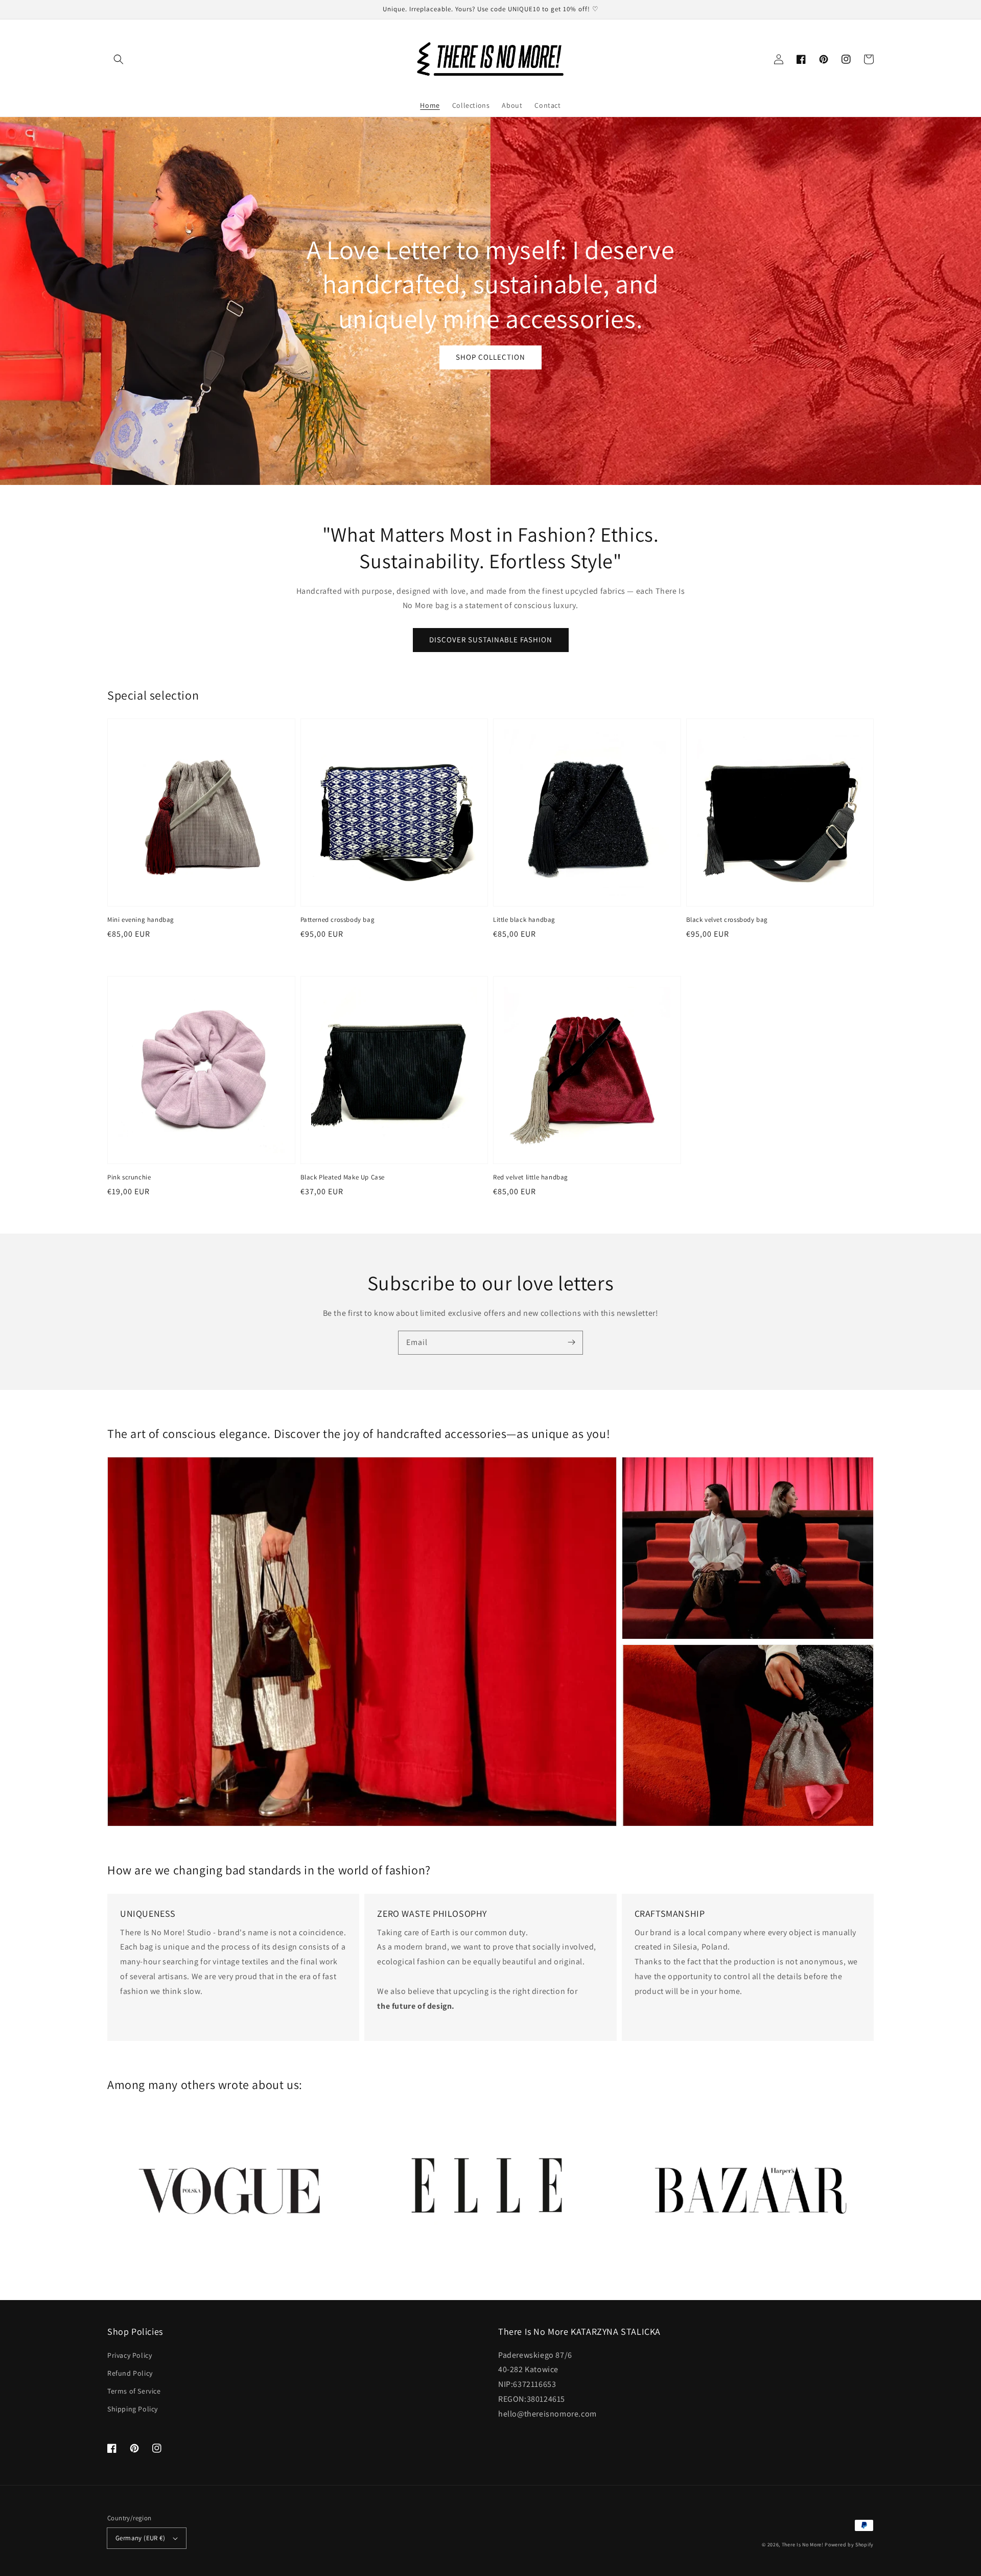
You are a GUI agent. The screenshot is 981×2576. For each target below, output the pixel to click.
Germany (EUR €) (140, 2538)
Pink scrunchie (129, 1177)
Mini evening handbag (141, 920)
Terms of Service (134, 2391)
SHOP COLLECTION (491, 357)
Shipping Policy (133, 2409)
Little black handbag (524, 920)
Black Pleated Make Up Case (343, 1177)
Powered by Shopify (849, 2545)
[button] (119, 59)
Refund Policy (130, 2373)
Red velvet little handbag (531, 1177)
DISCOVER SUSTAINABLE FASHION (491, 640)
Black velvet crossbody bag (727, 920)
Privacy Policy (130, 2355)
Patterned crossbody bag (338, 920)
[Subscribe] (571, 1342)
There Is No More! (803, 2545)
